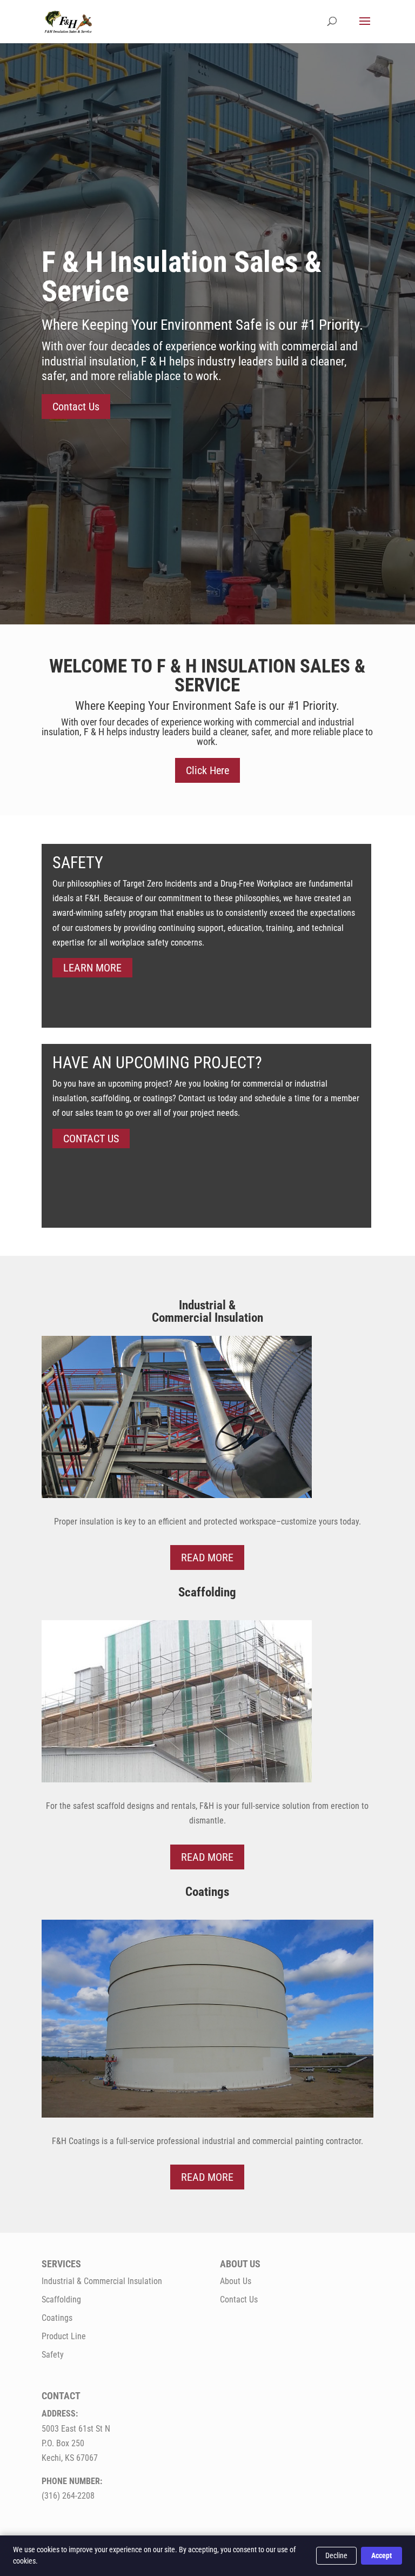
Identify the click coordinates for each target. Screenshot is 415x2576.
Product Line (64, 2336)
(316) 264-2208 (68, 2496)
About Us (236, 2281)
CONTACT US (91, 1139)
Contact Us (76, 407)
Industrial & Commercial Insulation (102, 2281)
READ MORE (207, 1557)
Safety (53, 2355)
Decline (336, 2555)
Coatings (57, 2318)
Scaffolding (61, 2299)
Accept (381, 2555)
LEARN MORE (92, 968)
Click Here (207, 770)
